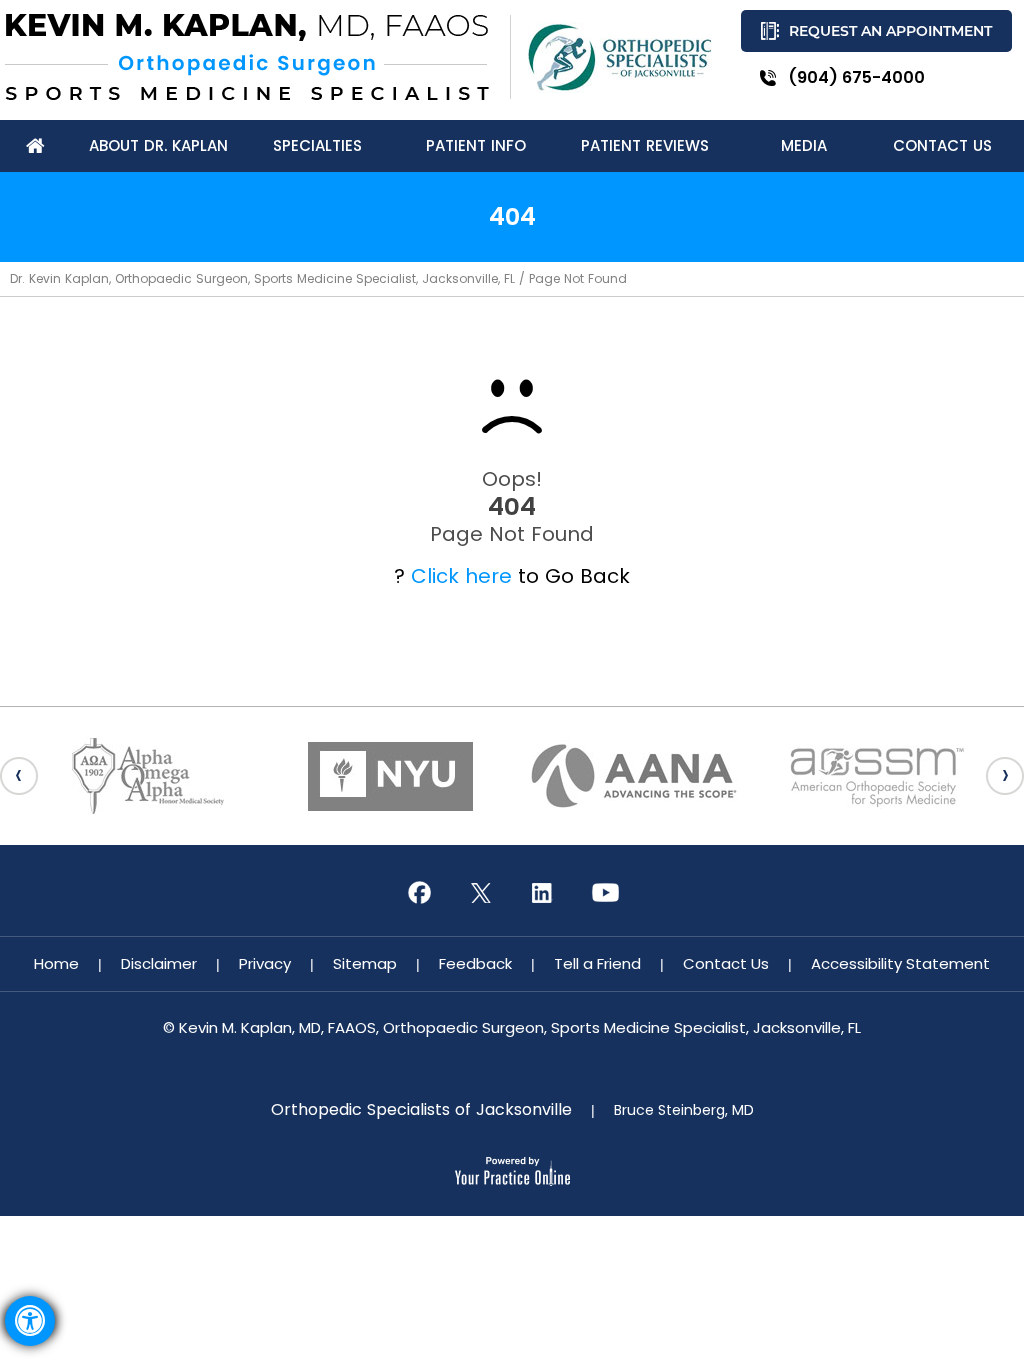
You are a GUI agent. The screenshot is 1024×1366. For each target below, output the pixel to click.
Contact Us (726, 963)
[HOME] (36, 146)
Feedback (475, 963)
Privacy (265, 963)
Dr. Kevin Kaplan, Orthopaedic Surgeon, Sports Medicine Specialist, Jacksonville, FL (262, 278)
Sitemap (365, 963)
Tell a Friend (597, 963)
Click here (461, 576)
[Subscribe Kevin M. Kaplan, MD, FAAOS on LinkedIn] (543, 893)
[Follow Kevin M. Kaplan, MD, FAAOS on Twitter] (481, 893)
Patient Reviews (645, 145)
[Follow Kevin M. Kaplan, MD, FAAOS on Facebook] (419, 893)
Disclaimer (159, 963)
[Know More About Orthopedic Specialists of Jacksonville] (620, 57)
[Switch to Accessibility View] (30, 1321)
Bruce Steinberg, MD (684, 1110)
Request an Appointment (890, 31)
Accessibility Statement (900, 963)
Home (56, 963)
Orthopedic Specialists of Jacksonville (421, 1110)
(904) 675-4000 (856, 77)
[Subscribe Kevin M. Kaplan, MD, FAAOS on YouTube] (605, 893)
